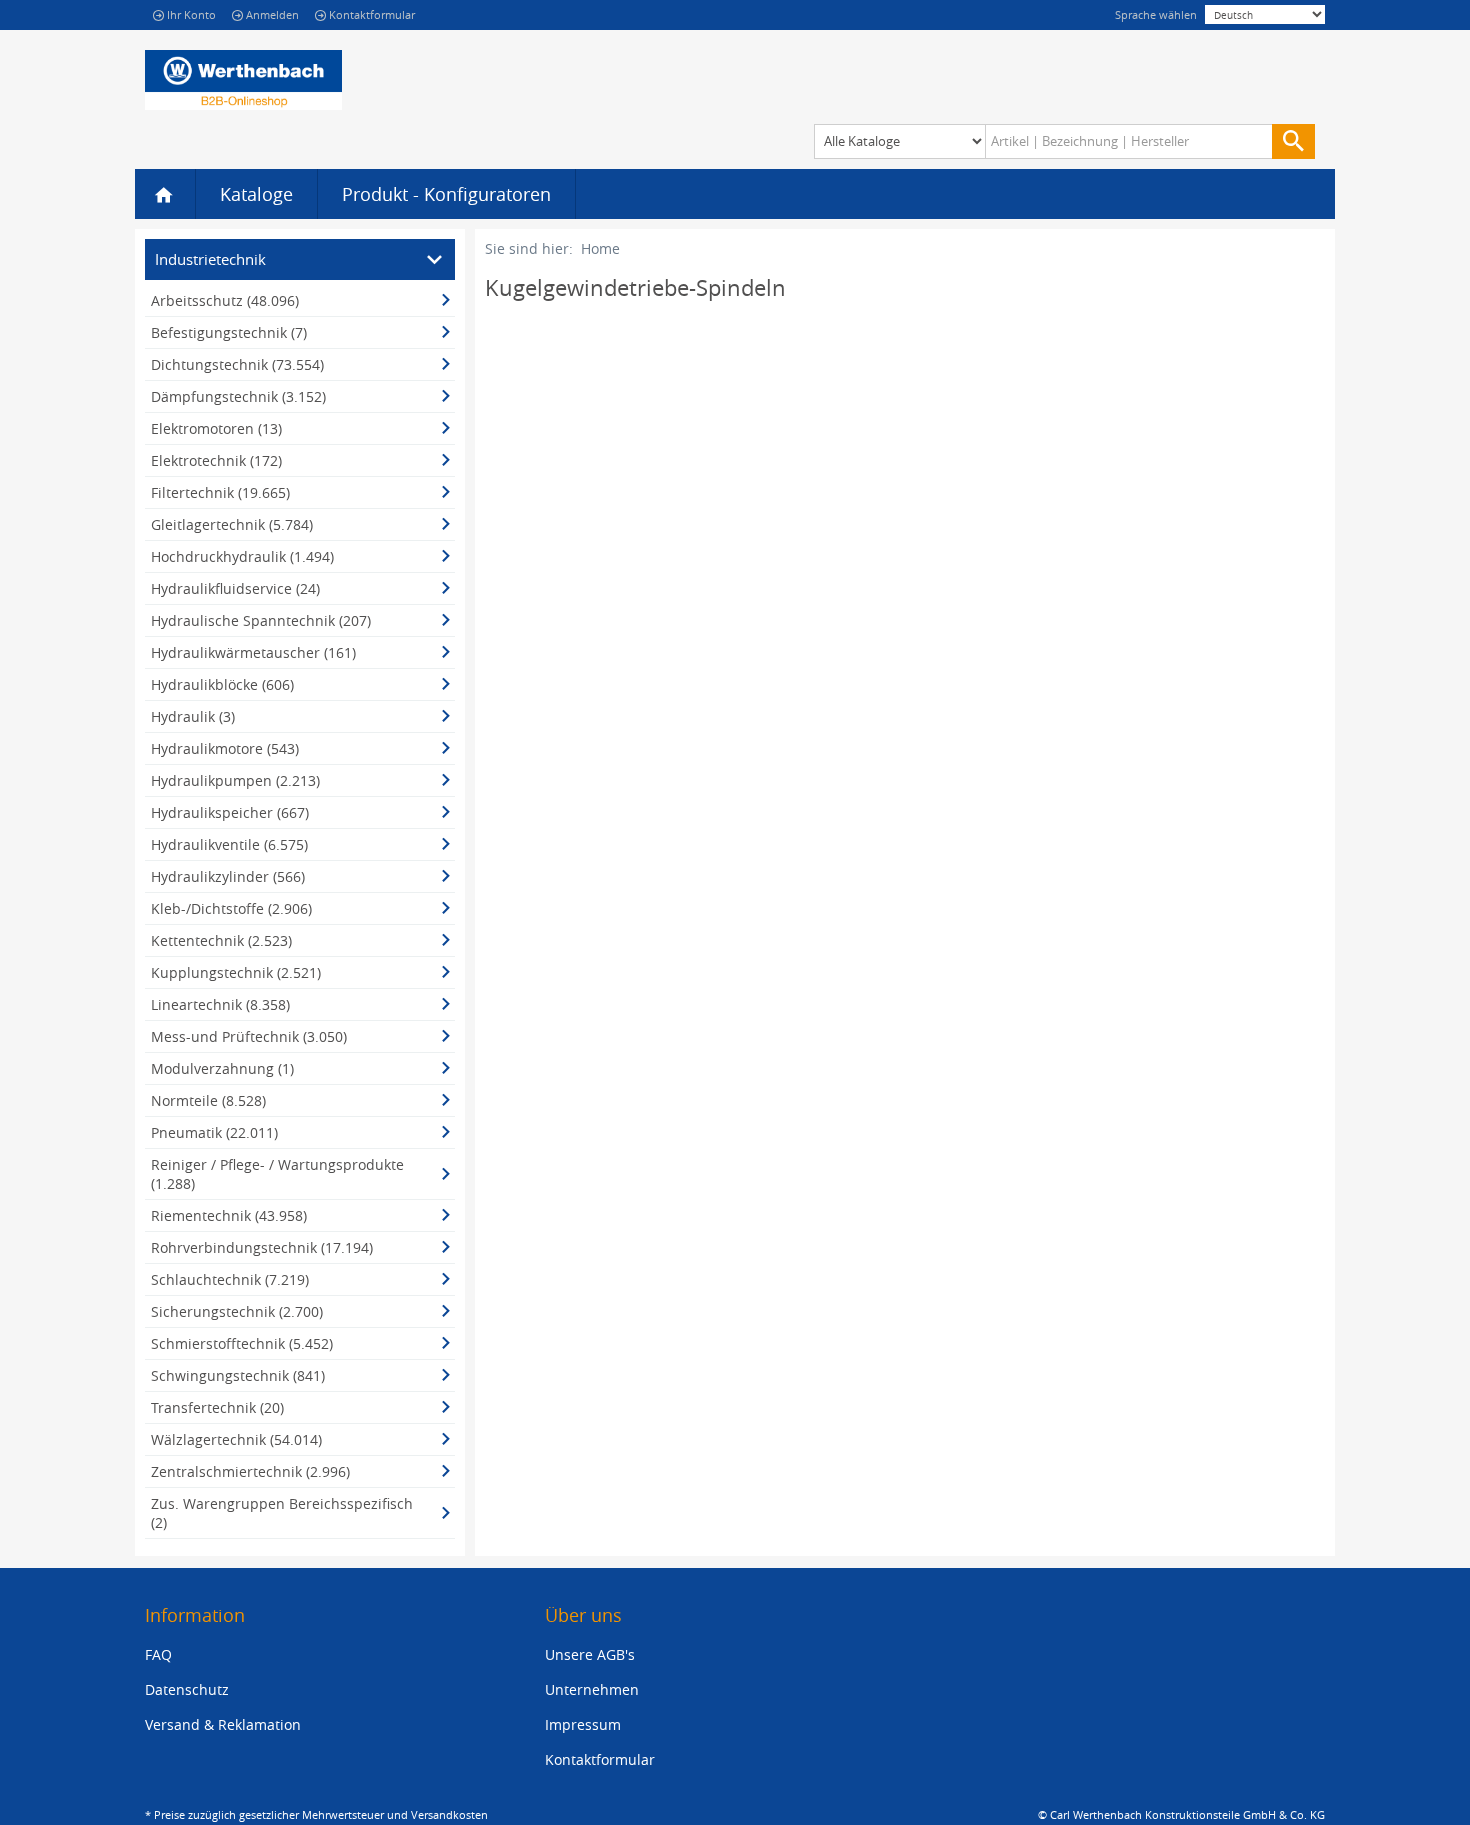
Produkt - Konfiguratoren (446, 194)
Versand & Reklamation (223, 1724)
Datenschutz (187, 1689)
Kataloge (256, 194)
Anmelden (272, 14)
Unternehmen (592, 1689)
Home (600, 248)
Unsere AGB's (590, 1654)
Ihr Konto (191, 14)
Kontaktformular (372, 14)
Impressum (583, 1724)
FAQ (158, 1654)
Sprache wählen (1156, 14)
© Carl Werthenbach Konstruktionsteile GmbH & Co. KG (1181, 1814)
